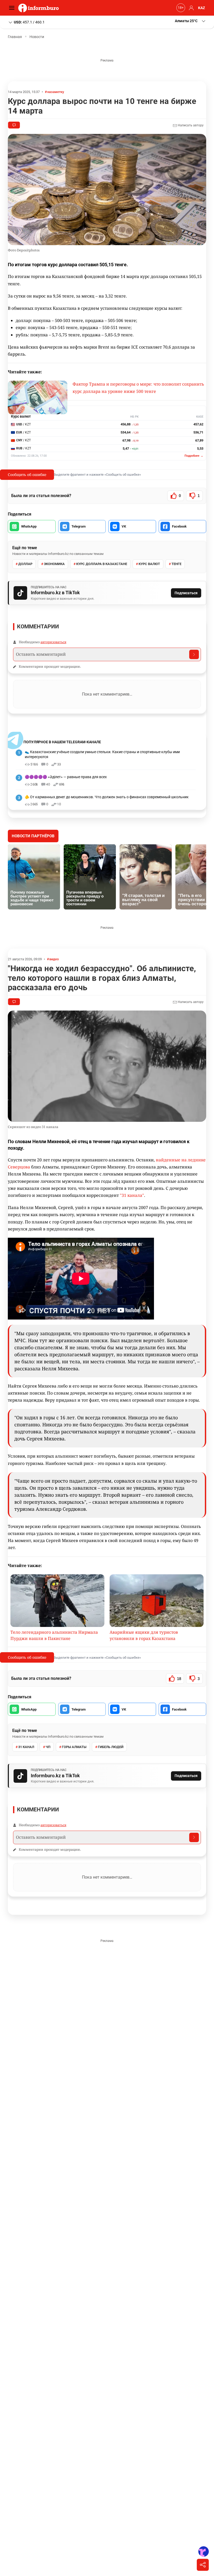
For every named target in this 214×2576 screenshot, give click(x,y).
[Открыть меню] (13, 8)
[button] (191, 21)
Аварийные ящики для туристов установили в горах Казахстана (144, 1635)
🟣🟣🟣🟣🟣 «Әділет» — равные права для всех (66, 777)
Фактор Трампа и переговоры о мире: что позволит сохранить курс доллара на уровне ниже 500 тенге (138, 388)
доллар (25, 564)
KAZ (202, 8)
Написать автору (190, 125)
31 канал (26, 1747)
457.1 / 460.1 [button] (29, 22)
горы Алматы (74, 1747)
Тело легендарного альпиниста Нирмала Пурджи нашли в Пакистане (54, 1635)
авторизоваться (53, 642)
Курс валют (149, 564)
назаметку (56, 92)
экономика (54, 564)
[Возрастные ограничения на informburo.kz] (180, 8)
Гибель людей (111, 1747)
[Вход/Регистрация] (191, 8)
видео (54, 959)
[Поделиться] (203, 2565)
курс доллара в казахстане (102, 564)
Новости (37, 37)
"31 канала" (132, 1195)
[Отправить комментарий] (194, 654)
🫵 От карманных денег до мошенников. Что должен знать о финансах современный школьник (107, 797)
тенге (176, 564)
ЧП (48, 1747)
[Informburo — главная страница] (40, 8)
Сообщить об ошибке (27, 475)
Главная (15, 37)
